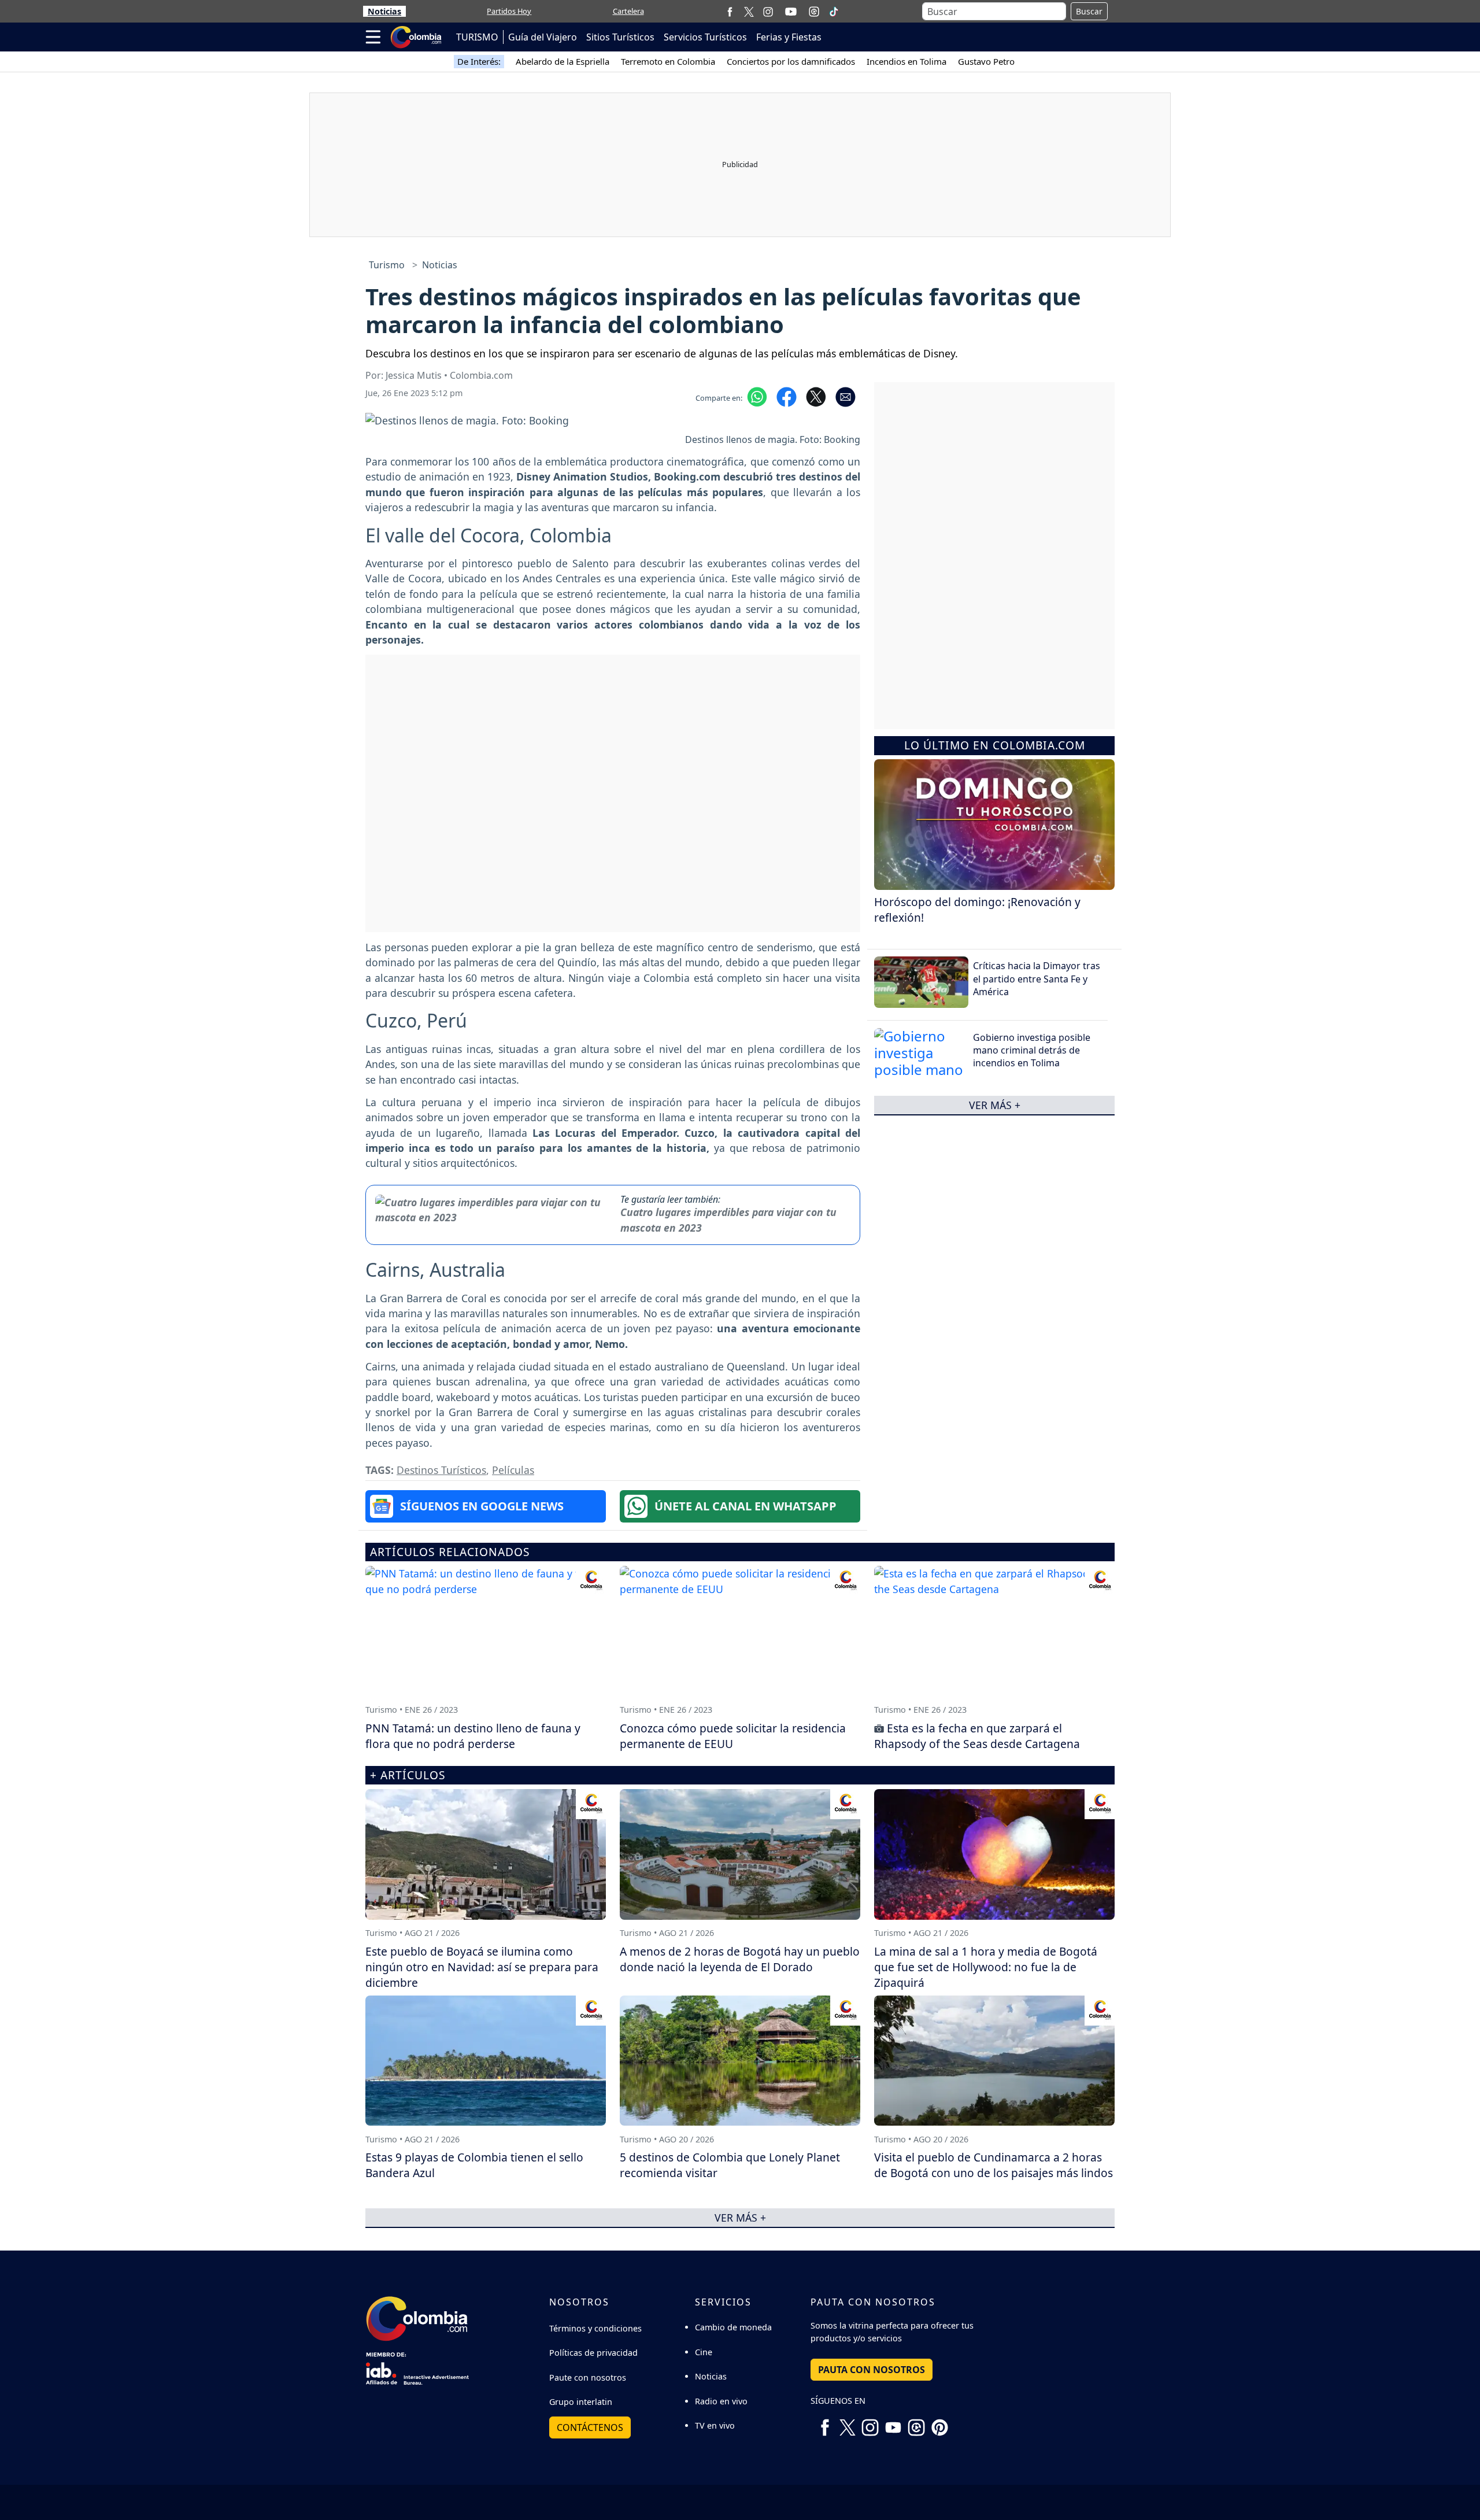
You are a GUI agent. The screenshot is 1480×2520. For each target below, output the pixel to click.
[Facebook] (730, 11)
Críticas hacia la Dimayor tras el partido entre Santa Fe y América (1037, 979)
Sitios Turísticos (620, 37)
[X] (749, 11)
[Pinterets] (939, 2423)
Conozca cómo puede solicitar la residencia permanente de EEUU (733, 1736)
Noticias (384, 11)
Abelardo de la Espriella (563, 61)
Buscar (1089, 11)
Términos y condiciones (595, 2328)
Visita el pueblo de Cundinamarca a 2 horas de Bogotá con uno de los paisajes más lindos (994, 2165)
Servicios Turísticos (705, 37)
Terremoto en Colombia (668, 61)
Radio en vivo (721, 2401)
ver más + (995, 1105)
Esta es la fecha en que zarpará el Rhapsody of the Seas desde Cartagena (977, 1736)
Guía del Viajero (543, 37)
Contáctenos (590, 2427)
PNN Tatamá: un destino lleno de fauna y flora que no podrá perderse (473, 1736)
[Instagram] (768, 11)
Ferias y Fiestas (789, 37)
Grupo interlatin (581, 2402)
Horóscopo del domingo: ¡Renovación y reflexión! (977, 910)
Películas (513, 1470)
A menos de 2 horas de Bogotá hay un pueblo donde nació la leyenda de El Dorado (740, 1959)
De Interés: (479, 61)
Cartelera (628, 11)
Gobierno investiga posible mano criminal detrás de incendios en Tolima (1032, 1050)
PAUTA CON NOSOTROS (872, 2370)
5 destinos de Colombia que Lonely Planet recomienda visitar (730, 2165)
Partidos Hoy (509, 11)
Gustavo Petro (986, 61)
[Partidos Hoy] (814, 12)
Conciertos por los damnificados (791, 61)
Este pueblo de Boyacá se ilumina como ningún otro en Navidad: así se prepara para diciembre (482, 1967)
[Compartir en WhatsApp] (757, 396)
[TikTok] (834, 12)
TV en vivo (715, 2425)
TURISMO (477, 37)
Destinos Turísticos (441, 1470)
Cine (704, 2352)
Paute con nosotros (588, 2377)
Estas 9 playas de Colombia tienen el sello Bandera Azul (474, 2165)
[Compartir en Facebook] (787, 396)
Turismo (387, 265)
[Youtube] (791, 12)
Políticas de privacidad (593, 2353)
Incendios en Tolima (906, 61)
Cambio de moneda (733, 2327)
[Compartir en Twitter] (816, 396)
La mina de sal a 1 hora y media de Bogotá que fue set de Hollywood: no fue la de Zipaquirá (986, 1967)
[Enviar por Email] (846, 396)
